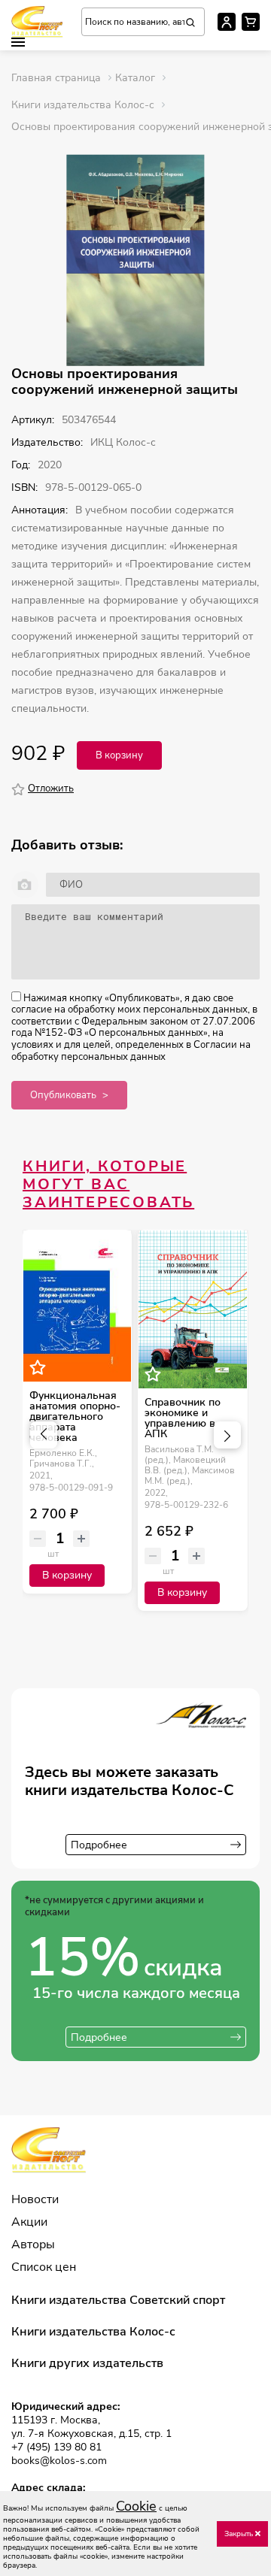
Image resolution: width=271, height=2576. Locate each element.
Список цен (44, 2267)
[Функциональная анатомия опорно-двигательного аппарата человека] (77, 1306)
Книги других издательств (87, 2363)
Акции (29, 2222)
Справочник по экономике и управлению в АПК (183, 1418)
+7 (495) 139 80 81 (56, 2447)
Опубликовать (63, 1095)
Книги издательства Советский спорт (118, 2300)
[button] (18, 42)
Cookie (136, 2506)
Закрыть (240, 2534)
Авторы (33, 2245)
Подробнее (99, 1845)
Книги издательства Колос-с (93, 2332)
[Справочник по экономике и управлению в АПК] (192, 1309)
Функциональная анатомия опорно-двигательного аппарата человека (75, 1417)
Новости (35, 2199)
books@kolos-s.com (59, 2461)
